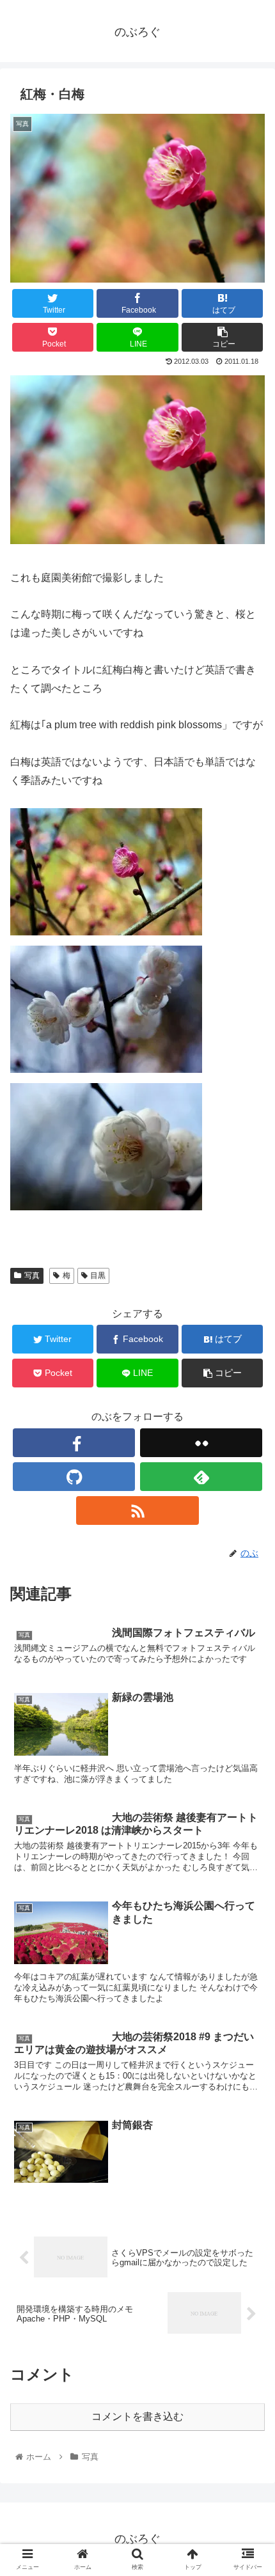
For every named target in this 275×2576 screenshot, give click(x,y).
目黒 (98, 1276)
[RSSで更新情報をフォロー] (137, 1510)
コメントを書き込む (137, 2416)
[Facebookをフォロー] (74, 1443)
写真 (32, 1276)
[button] (248, 1626)
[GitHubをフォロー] (74, 1477)
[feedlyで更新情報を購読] (201, 1477)
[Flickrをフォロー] (201, 1443)
